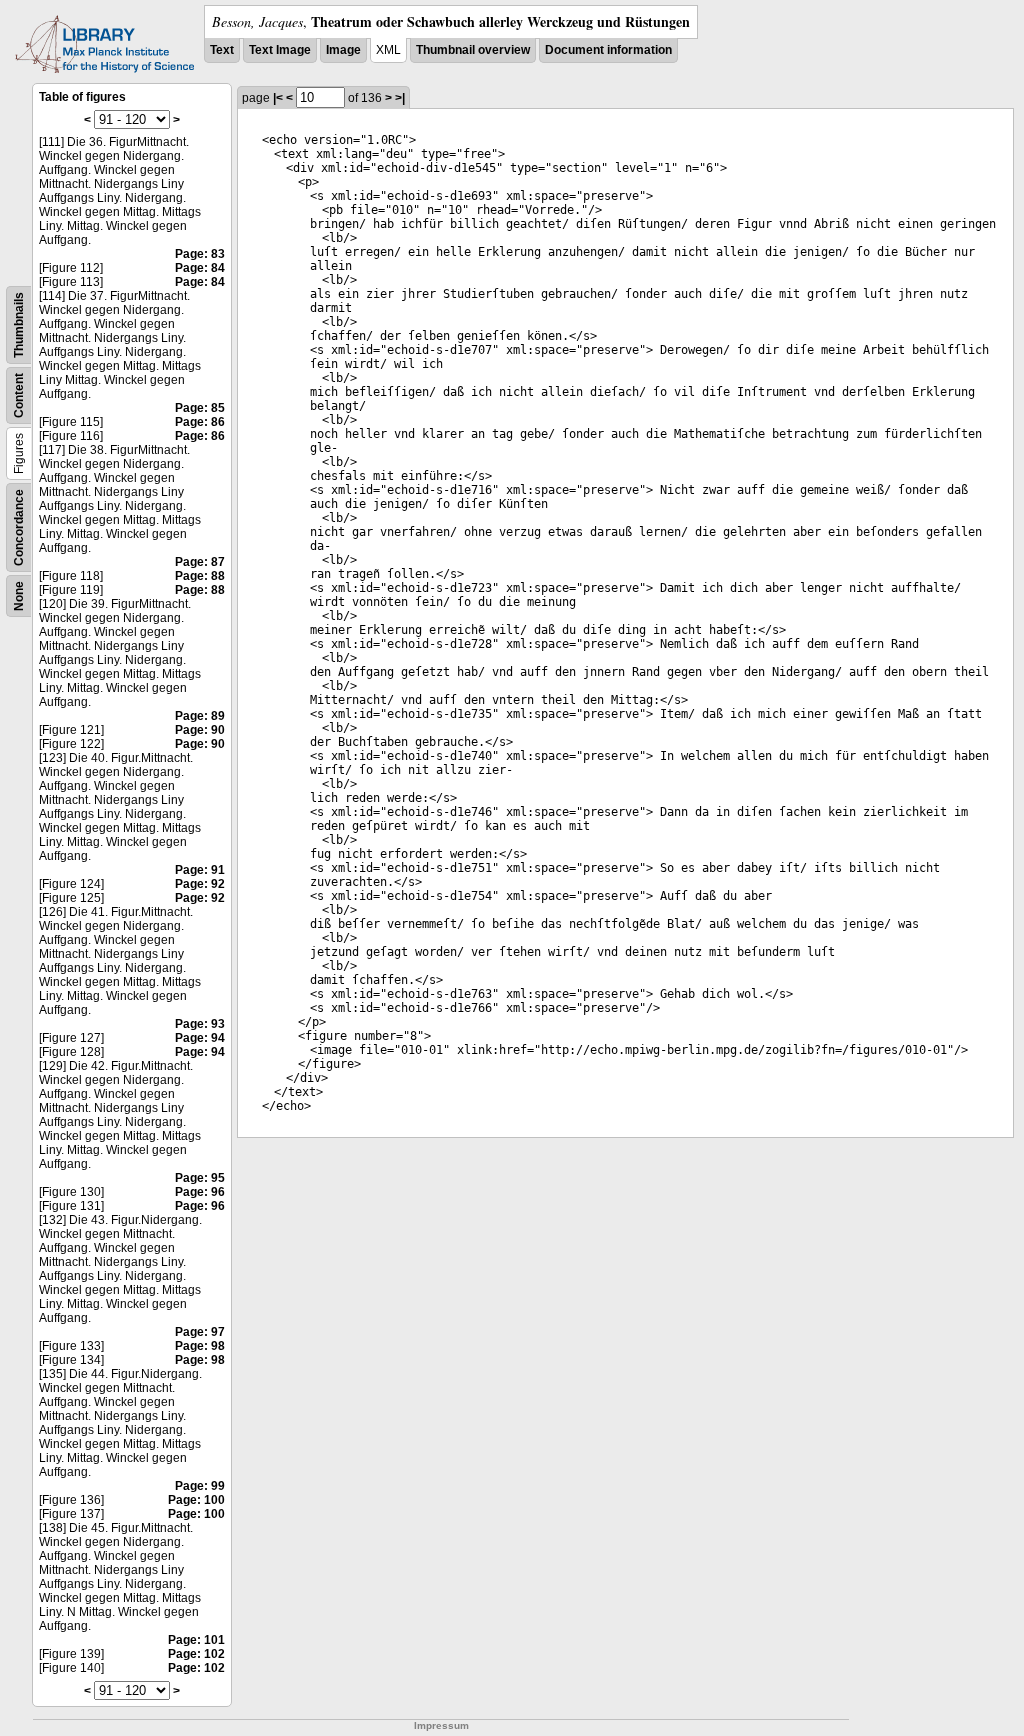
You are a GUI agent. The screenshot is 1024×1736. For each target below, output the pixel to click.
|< (278, 98)
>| (400, 98)
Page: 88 (200, 576)
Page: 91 (200, 870)
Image (343, 50)
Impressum (441, 1725)
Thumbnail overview (473, 50)
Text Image (280, 50)
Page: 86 (200, 422)
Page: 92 (200, 884)
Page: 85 (200, 408)
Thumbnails (19, 325)
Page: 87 (200, 562)
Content (19, 395)
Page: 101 (196, 1640)
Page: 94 (200, 1038)
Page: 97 (200, 1332)
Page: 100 (196, 1500)
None (19, 596)
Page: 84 (200, 268)
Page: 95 (200, 1178)
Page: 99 (200, 1486)
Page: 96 (200, 1192)
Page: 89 (200, 716)
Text (222, 50)
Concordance (19, 527)
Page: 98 (200, 1346)
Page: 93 (200, 1024)
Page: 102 (196, 1654)
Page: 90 (200, 730)
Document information (608, 50)
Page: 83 (200, 254)
